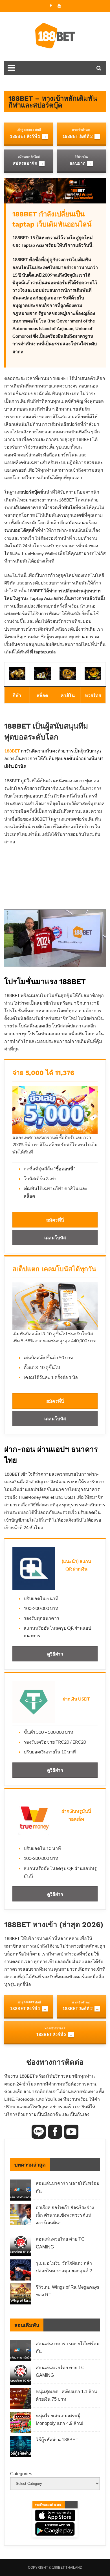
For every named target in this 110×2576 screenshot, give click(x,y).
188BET (12, 751)
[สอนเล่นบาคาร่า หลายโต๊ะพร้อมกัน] (21, 2191)
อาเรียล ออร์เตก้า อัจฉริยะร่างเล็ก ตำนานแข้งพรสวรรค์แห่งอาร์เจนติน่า (65, 2215)
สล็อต (42, 695)
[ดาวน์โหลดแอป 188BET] (55, 2519)
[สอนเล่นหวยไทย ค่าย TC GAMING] (21, 2247)
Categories (21, 2474)
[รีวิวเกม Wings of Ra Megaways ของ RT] (21, 2295)
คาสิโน (68, 695)
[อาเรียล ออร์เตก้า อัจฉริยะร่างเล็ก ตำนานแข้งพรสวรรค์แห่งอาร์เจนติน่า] (21, 2215)
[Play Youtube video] (55, 938)
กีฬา (17, 695)
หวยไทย (93, 695)
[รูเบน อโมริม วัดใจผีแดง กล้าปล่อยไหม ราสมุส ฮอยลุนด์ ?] (21, 2271)
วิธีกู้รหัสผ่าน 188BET (57, 2440)
